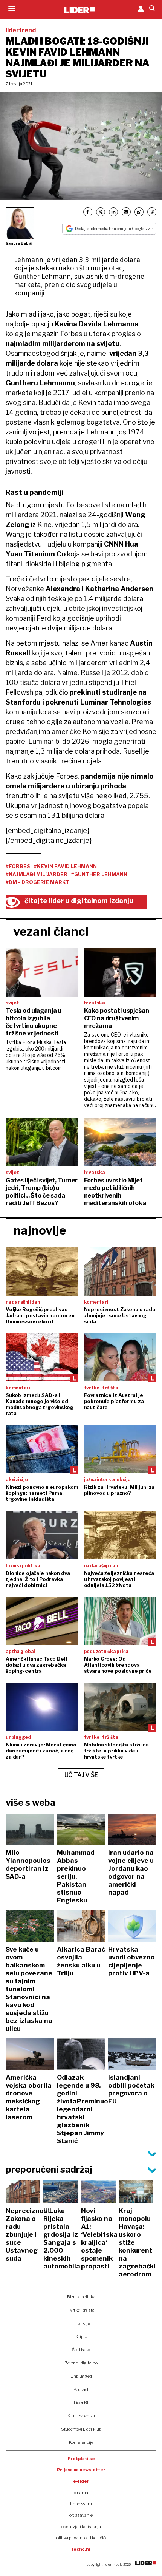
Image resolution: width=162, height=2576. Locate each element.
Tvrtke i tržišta (81, 2310)
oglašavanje (81, 2515)
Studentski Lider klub (81, 2429)
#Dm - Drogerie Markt (37, 882)
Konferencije (81, 2442)
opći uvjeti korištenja (81, 2527)
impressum (81, 2504)
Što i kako (81, 2350)
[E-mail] (126, 212)
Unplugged (81, 2376)
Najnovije (40, 1230)
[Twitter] (101, 212)
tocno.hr (81, 2549)
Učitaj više (81, 1775)
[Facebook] (88, 212)
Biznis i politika (81, 2297)
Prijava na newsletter (81, 2470)
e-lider (81, 2481)
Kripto (81, 2336)
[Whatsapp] (139, 212)
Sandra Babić (19, 243)
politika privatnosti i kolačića (81, 2538)
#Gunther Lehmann (99, 874)
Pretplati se (81, 2459)
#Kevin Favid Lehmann (65, 866)
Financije (81, 2323)
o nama (81, 2493)
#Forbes (18, 866)
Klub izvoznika (81, 2416)
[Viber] (152, 212)
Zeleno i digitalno (81, 2363)
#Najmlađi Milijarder (37, 874)
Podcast (81, 2389)
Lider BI (81, 2403)
